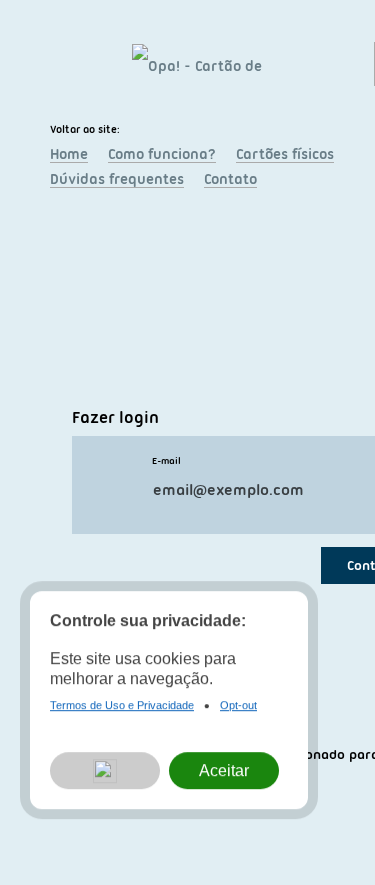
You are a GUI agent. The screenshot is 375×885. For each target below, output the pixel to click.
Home (69, 154)
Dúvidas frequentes (117, 179)
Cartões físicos (285, 154)
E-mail (166, 460)
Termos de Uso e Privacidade (122, 705)
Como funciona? (162, 154)
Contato (230, 179)
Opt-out (238, 705)
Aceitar (224, 770)
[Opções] (105, 770)
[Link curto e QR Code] (60, 830)
